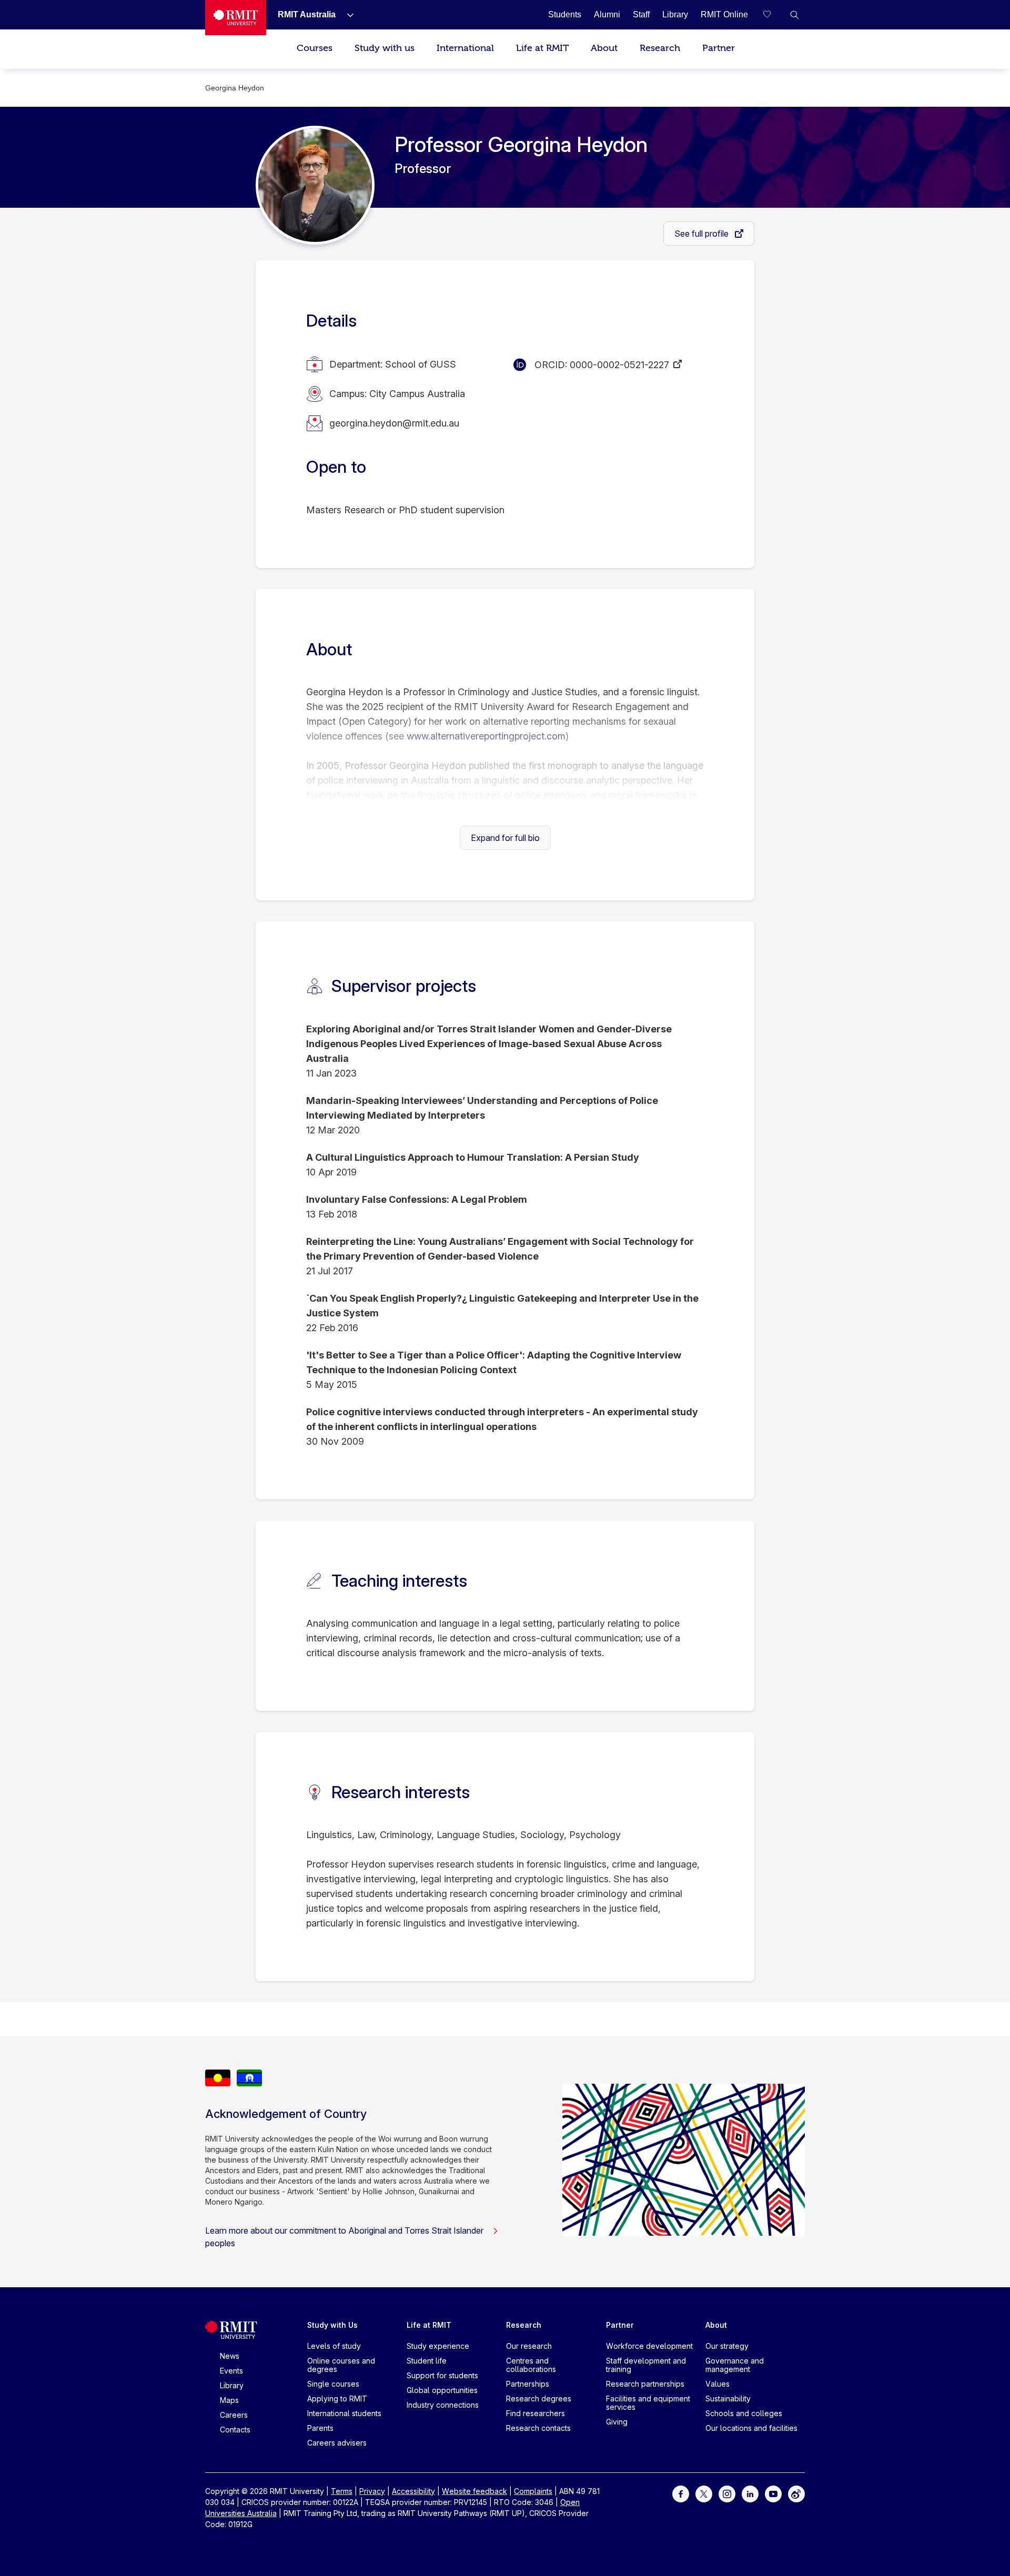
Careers (234, 2415)
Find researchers (536, 2413)
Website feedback (474, 2491)
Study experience (438, 2346)
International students (344, 2413)
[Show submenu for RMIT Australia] (346, 15)
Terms (342, 2491)
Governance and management (735, 2365)
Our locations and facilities (751, 2428)
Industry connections (443, 2405)
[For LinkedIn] (750, 2493)
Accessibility (413, 2491)
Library (232, 2385)
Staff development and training (646, 2365)
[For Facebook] (681, 2493)
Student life (427, 2361)
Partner (719, 48)
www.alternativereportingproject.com (486, 736)
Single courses (333, 2384)
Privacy (372, 2491)
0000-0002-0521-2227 (619, 365)
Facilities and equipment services (648, 2403)
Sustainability (728, 2398)
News (230, 2356)
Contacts (235, 2430)
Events (231, 2371)
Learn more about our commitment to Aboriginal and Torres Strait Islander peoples (344, 2237)
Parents (320, 2428)
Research (660, 48)
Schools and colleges (744, 2413)
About (604, 48)
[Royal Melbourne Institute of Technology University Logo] (236, 18)
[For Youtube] (773, 2493)
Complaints (533, 2491)
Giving (617, 2422)
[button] (794, 15)
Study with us (385, 48)
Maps (229, 2400)
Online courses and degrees (341, 2365)
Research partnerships (645, 2384)
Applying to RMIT (337, 2398)
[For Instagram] (727, 2493)
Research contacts (538, 2428)
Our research (529, 2346)
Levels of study (334, 2346)
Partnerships (528, 2384)
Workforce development (649, 2346)
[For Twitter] (704, 2493)
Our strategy (727, 2346)
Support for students (442, 2375)
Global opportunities (442, 2390)
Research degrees (539, 2398)
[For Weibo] (796, 2493)
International (465, 48)
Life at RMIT (542, 48)
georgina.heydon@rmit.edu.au (394, 423)
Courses (315, 48)
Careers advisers (337, 2443)
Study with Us (332, 2325)
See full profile (703, 234)
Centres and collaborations (531, 2365)
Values (718, 2384)
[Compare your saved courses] (773, 15)
